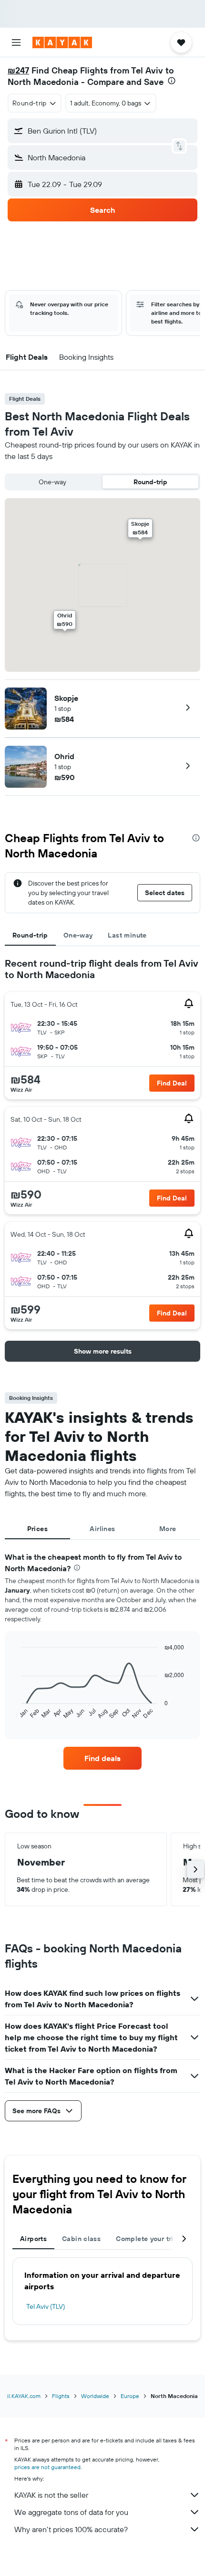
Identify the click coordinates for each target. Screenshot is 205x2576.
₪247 (18, 70)
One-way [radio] (52, 482)
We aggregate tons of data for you (71, 2512)
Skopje (66, 698)
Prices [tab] (37, 1529)
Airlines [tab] (102, 1529)
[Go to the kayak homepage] (62, 42)
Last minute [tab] (127, 935)
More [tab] (168, 1529)
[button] (16, 42)
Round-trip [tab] (30, 935)
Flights (61, 2396)
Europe (130, 2396)
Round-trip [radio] (150, 482)
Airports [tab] (33, 2239)
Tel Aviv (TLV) (46, 2306)
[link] (102, 1758)
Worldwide (95, 2396)
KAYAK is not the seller (51, 2495)
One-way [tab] (78, 935)
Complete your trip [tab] (147, 2239)
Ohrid (64, 756)
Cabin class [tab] (81, 2239)
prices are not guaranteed (47, 2467)
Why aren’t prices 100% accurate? (71, 2529)
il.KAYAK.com (24, 2396)
